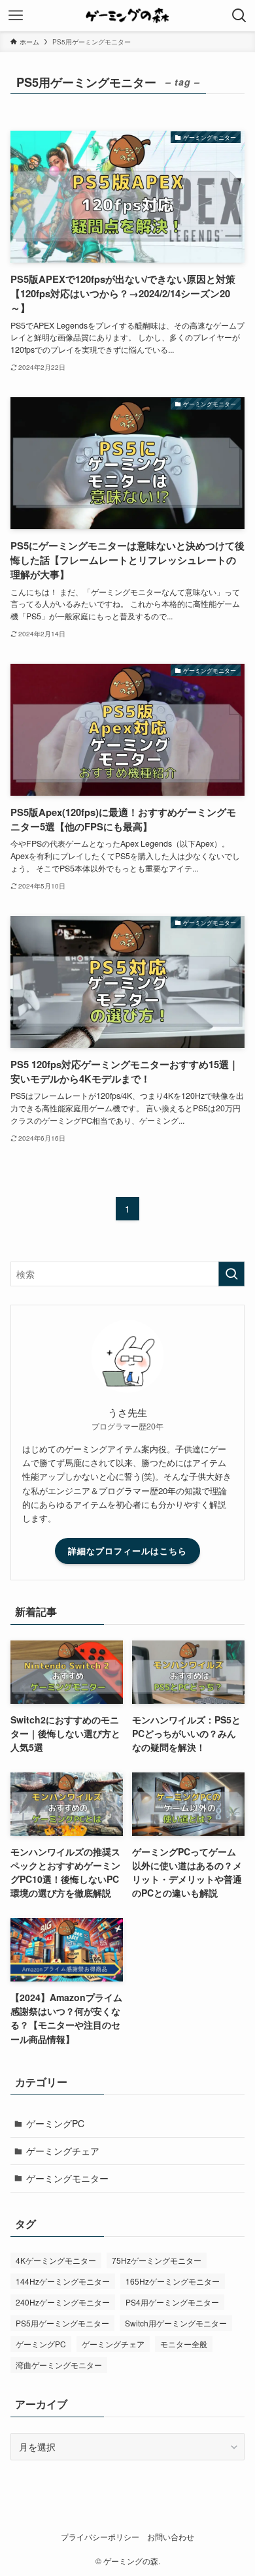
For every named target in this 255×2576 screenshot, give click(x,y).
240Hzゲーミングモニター (63, 2302)
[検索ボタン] (239, 16)
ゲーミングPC (55, 2123)
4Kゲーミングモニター (56, 2260)
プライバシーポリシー (100, 2537)
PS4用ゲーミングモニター (172, 2302)
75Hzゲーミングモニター (157, 2260)
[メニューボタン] (16, 16)
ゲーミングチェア (63, 2151)
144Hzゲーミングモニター (63, 2281)
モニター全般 (184, 2344)
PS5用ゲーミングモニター (62, 2323)
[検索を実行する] (231, 1274)
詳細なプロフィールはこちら (127, 1551)
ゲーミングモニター (67, 2178)
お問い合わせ (171, 2537)
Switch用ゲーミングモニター (176, 2323)
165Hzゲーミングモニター (173, 2281)
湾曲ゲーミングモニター (59, 2365)
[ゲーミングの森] (128, 16)
